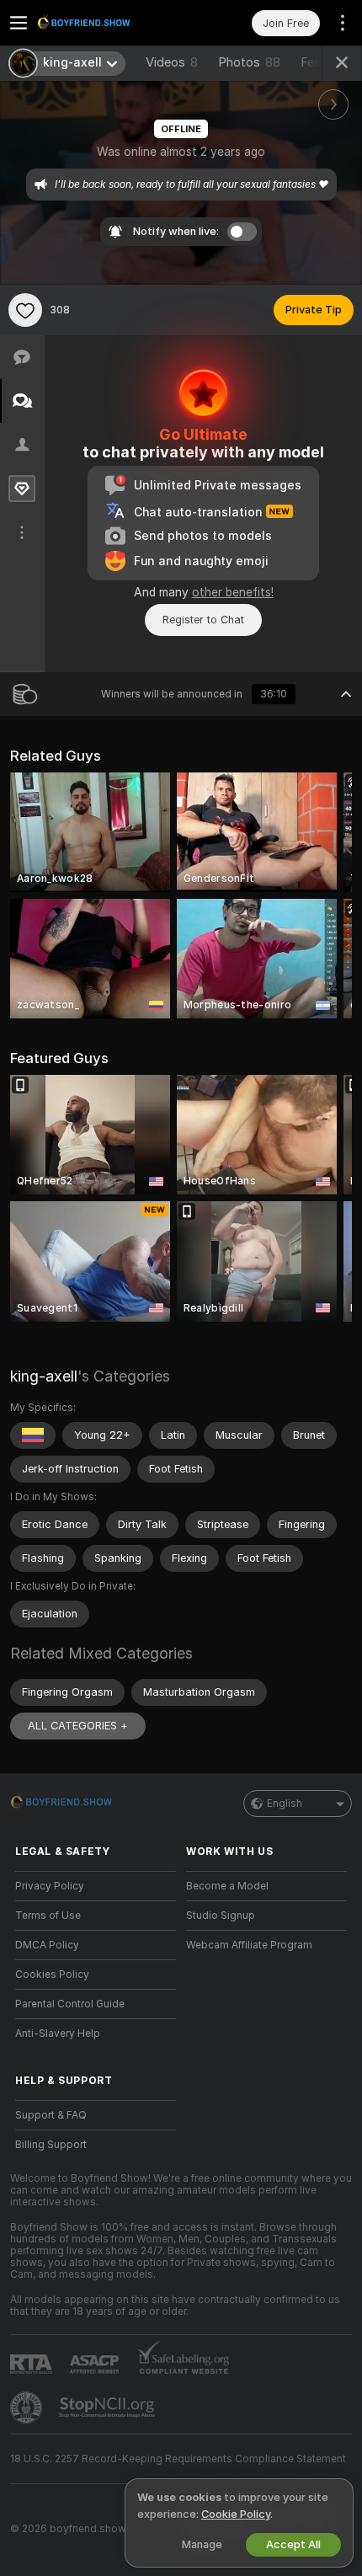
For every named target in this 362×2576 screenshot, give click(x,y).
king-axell (44, 1376)
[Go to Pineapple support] (28, 2408)
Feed (314, 62)
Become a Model (227, 1886)
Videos (172, 62)
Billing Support (51, 2145)
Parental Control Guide (70, 2004)
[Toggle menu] (19, 23)
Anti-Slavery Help (58, 2034)
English (285, 1804)
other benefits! (233, 592)
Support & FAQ (51, 2115)
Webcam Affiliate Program (249, 1945)
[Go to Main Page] (109, 23)
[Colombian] (33, 1435)
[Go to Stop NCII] (109, 2408)
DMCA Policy (47, 1945)
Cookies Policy (52, 1975)
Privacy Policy (50, 1886)
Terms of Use (48, 1916)
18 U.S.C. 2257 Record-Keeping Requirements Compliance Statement (178, 2459)
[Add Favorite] (25, 310)
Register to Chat (203, 620)
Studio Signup (221, 1916)
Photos (249, 62)
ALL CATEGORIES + (78, 1726)
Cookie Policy (236, 2514)
